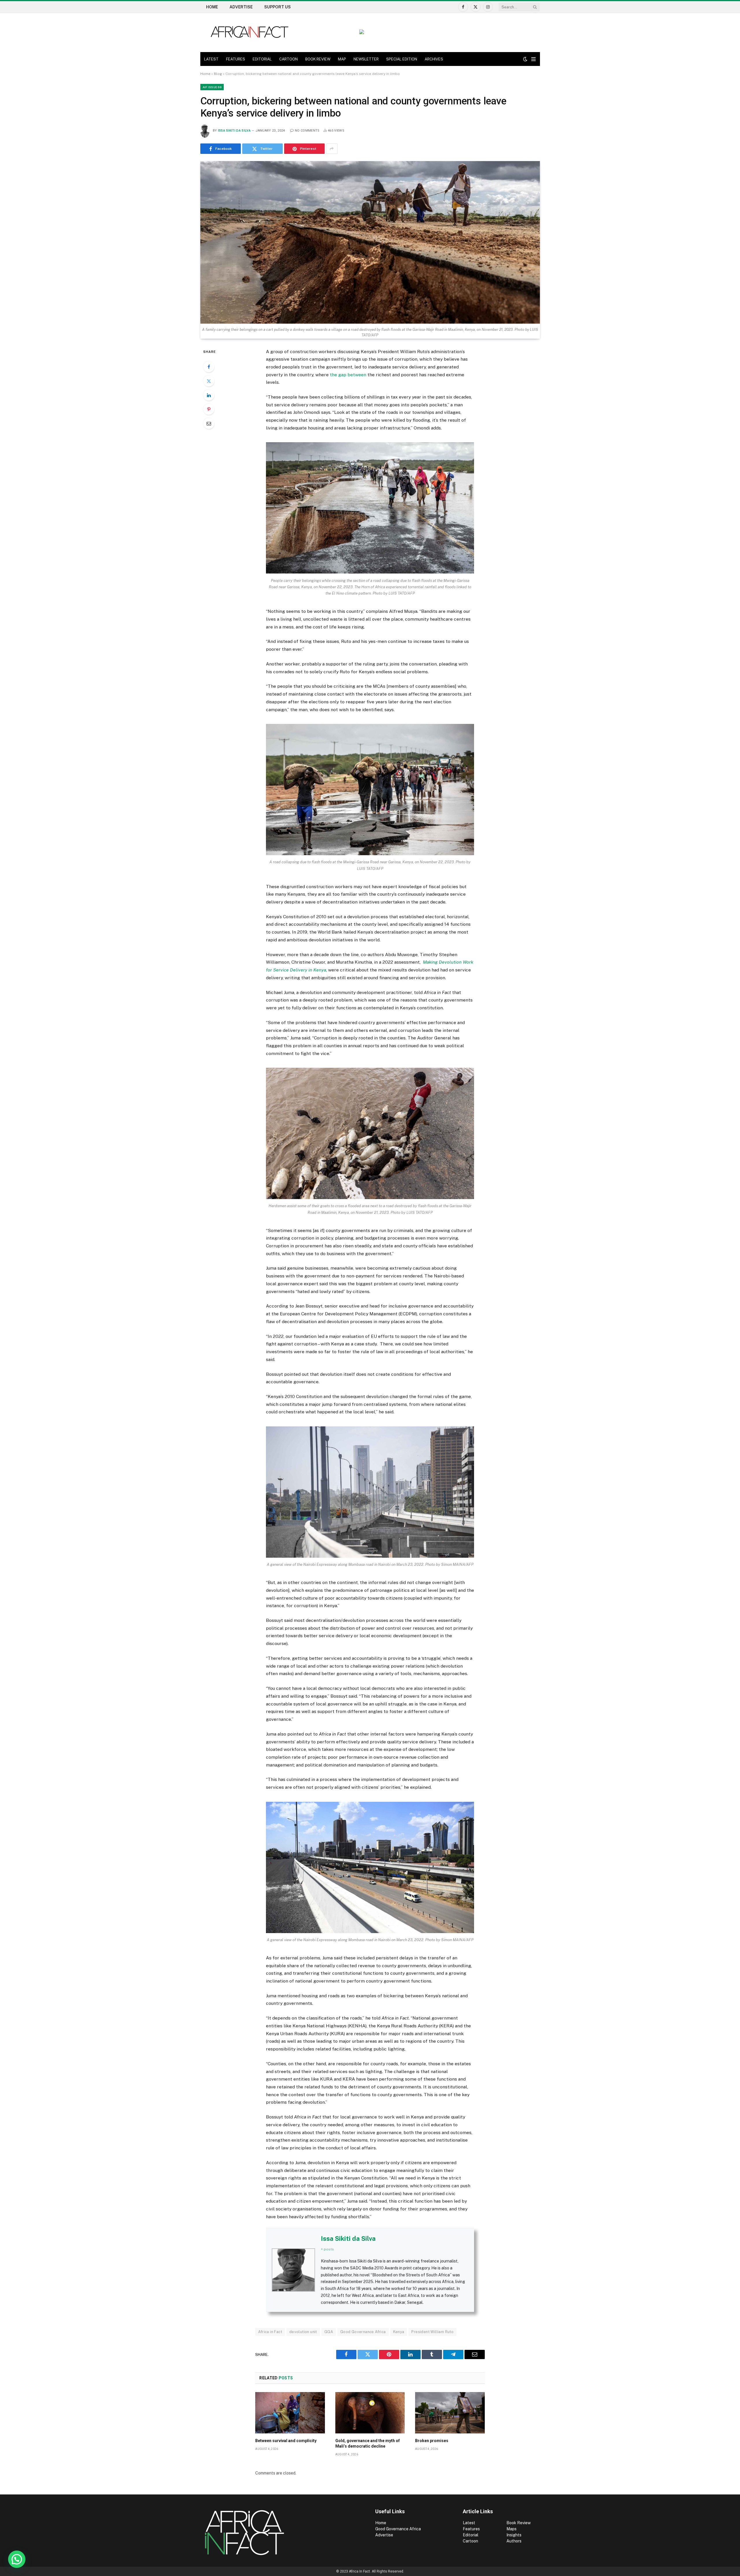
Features (471, 2529)
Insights (514, 2535)
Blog (218, 74)
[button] (17, 2559)
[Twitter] (209, 381)
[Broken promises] (450, 2413)
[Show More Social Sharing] (332, 149)
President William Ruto (432, 2332)
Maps (511, 2529)
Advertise (241, 7)
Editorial (471, 2535)
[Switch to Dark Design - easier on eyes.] (525, 59)
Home (212, 7)
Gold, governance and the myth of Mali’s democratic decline (368, 2443)
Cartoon (471, 2541)
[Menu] (533, 59)
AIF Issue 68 (212, 87)
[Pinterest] (209, 409)
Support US (277, 7)
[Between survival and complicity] (290, 2413)
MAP (342, 59)
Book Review (519, 2523)
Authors (514, 2541)
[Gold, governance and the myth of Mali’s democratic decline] (370, 2413)
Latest (469, 2523)
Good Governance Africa (363, 2332)
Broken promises (432, 2441)
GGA (329, 2332)
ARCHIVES (434, 59)
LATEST (211, 59)
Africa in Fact (270, 2332)
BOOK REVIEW (318, 59)
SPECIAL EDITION (402, 59)
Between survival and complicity (286, 2441)
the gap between (348, 375)
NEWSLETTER (366, 59)
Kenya (399, 2332)
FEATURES (236, 59)
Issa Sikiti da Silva (234, 131)
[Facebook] (209, 367)
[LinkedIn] (209, 395)
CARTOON (288, 59)
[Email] (209, 423)
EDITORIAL (262, 59)
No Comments (307, 131)
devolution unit (303, 2332)
